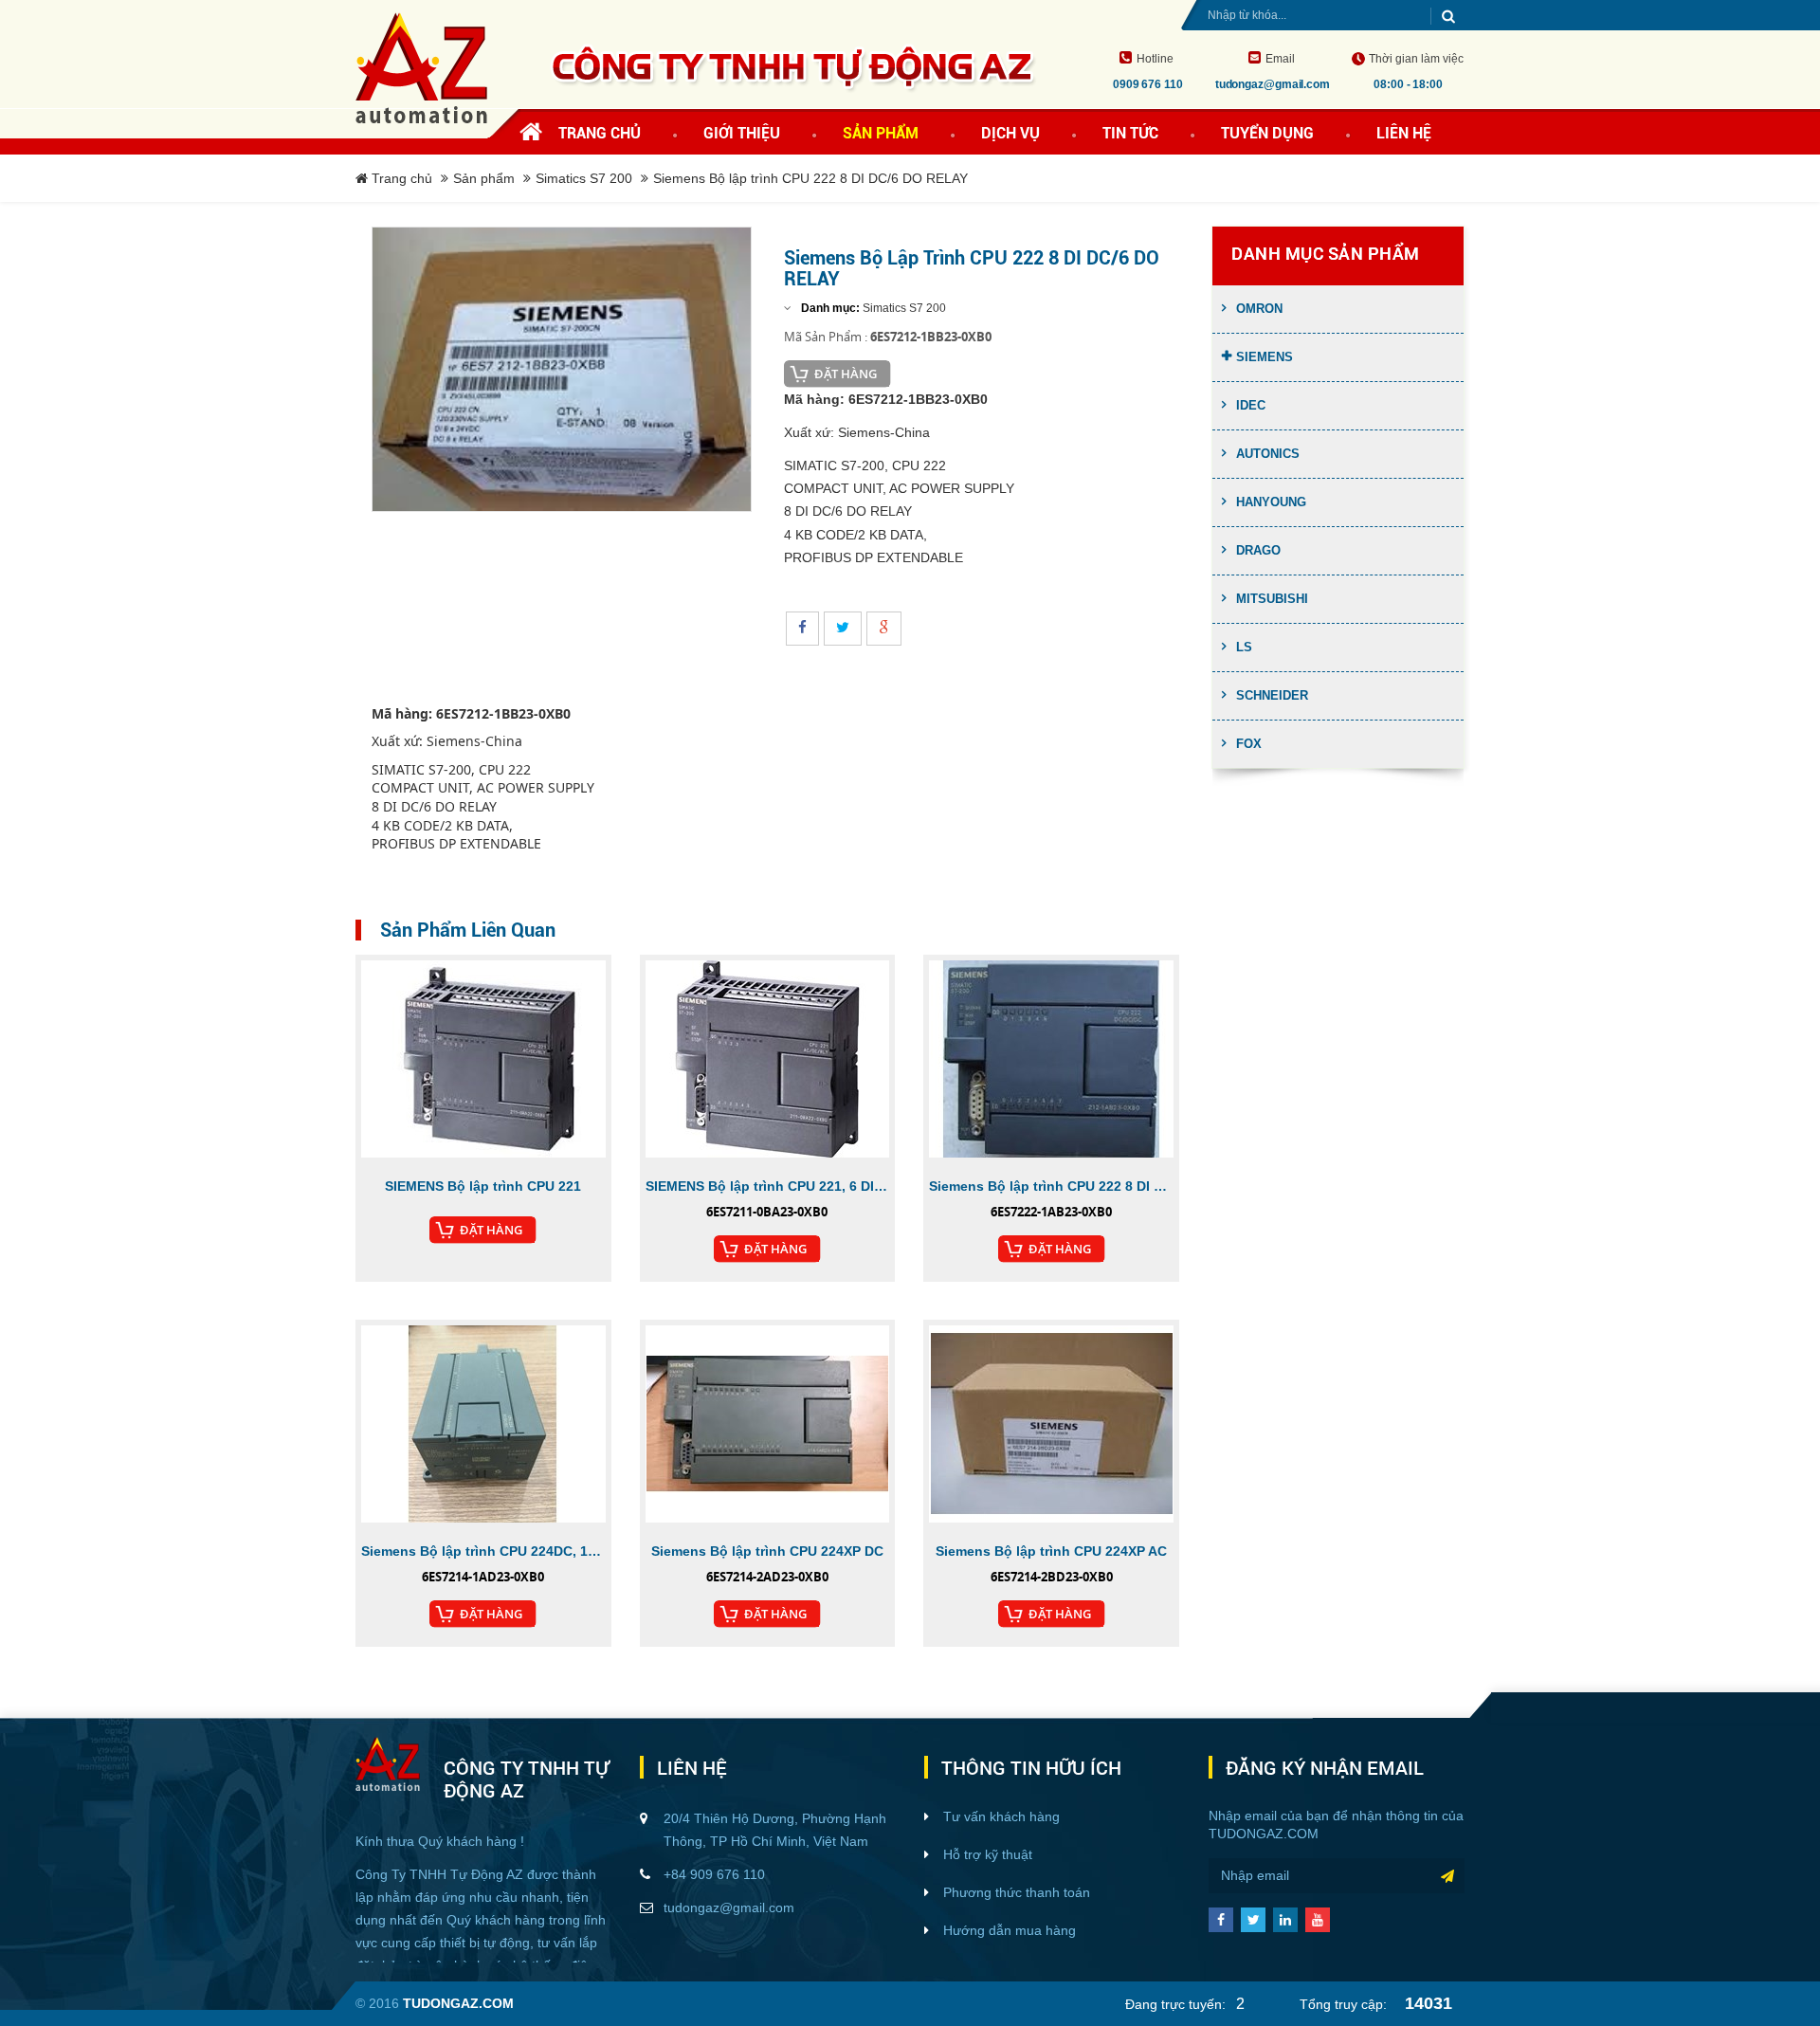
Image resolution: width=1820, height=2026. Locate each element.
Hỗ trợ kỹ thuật (988, 1854)
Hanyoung (1271, 502)
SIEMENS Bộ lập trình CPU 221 (483, 1186)
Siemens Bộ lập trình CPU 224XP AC (1051, 1551)
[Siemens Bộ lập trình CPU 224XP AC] (1051, 1424)
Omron (1259, 309)
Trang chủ (600, 133)
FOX (1249, 744)
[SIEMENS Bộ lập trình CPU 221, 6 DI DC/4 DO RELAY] (768, 1059)
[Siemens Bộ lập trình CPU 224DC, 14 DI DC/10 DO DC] (483, 1424)
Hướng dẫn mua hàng (1010, 1930)
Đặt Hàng (846, 374)
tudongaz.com (1264, 1834)
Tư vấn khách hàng (1001, 1816)
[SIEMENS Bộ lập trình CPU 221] (483, 1059)
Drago (1258, 550)
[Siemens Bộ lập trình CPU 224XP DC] (768, 1424)
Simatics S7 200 (584, 178)
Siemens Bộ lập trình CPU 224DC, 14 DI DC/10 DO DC (483, 1551)
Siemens (1265, 357)
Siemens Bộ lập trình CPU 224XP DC (767, 1551)
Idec (1251, 405)
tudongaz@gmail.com (729, 1907)
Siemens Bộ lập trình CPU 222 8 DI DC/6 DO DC (1051, 1186)
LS (1244, 647)
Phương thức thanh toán (1017, 1892)
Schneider (1272, 695)
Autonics (1268, 454)
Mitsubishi (1272, 599)
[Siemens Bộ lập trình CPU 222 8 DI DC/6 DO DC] (1051, 1059)
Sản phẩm (484, 178)
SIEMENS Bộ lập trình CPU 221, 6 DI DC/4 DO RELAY (768, 1186)
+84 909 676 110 (714, 1874)
